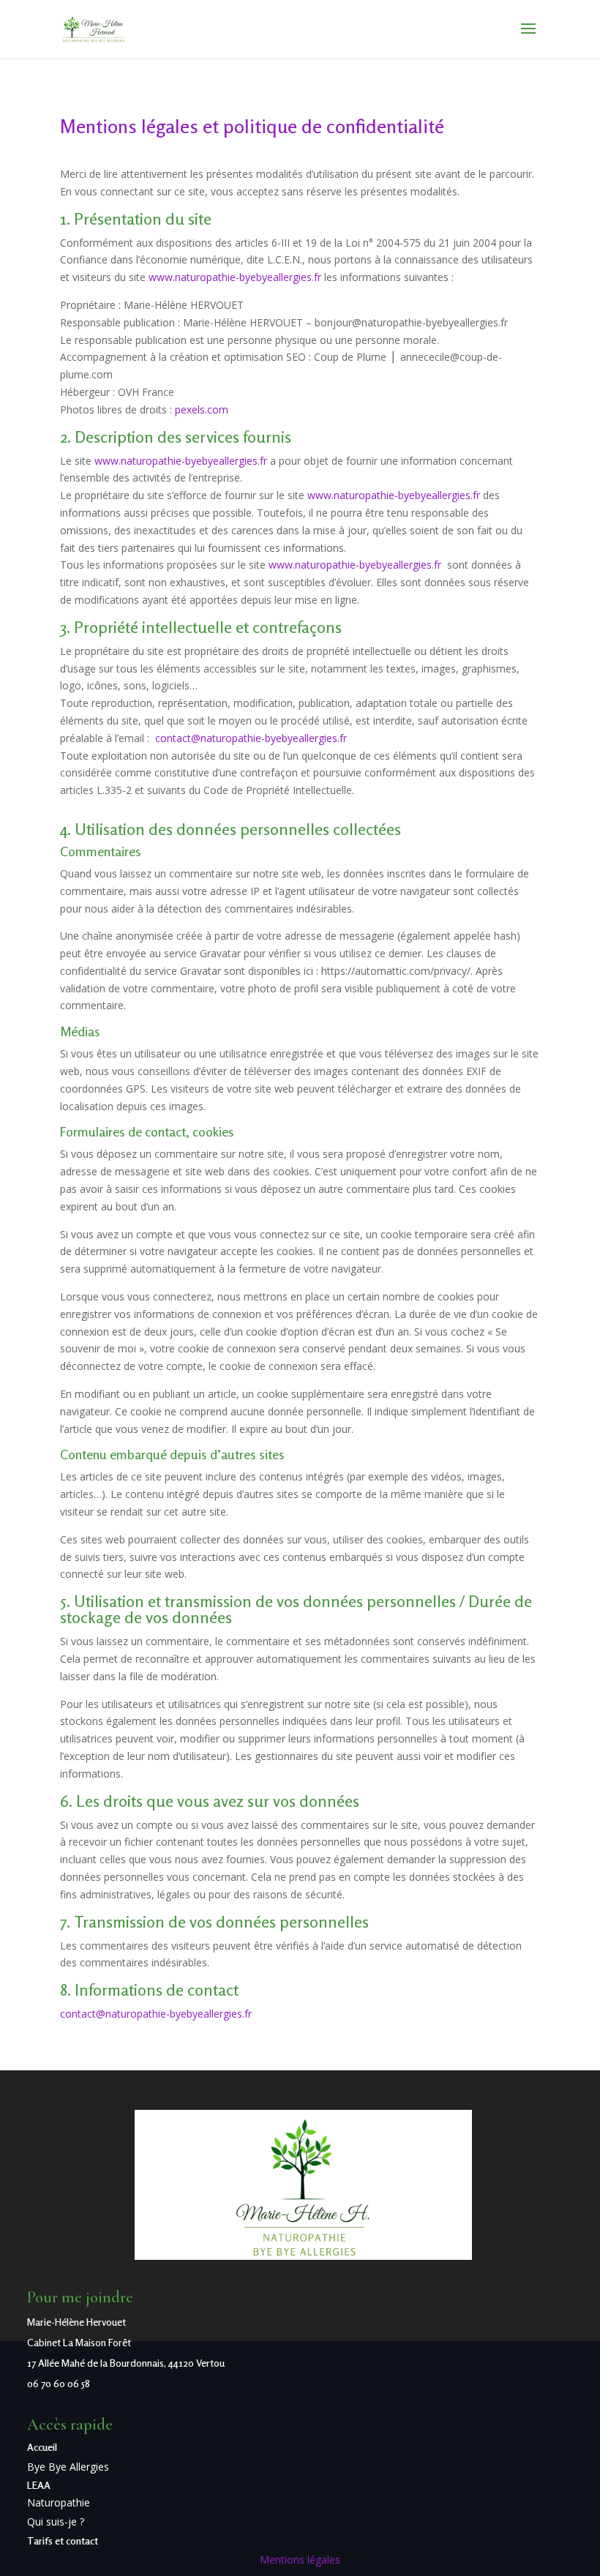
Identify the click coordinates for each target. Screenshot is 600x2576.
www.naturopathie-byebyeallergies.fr (235, 277)
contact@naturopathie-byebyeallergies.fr (251, 738)
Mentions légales (300, 2560)
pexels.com (202, 409)
